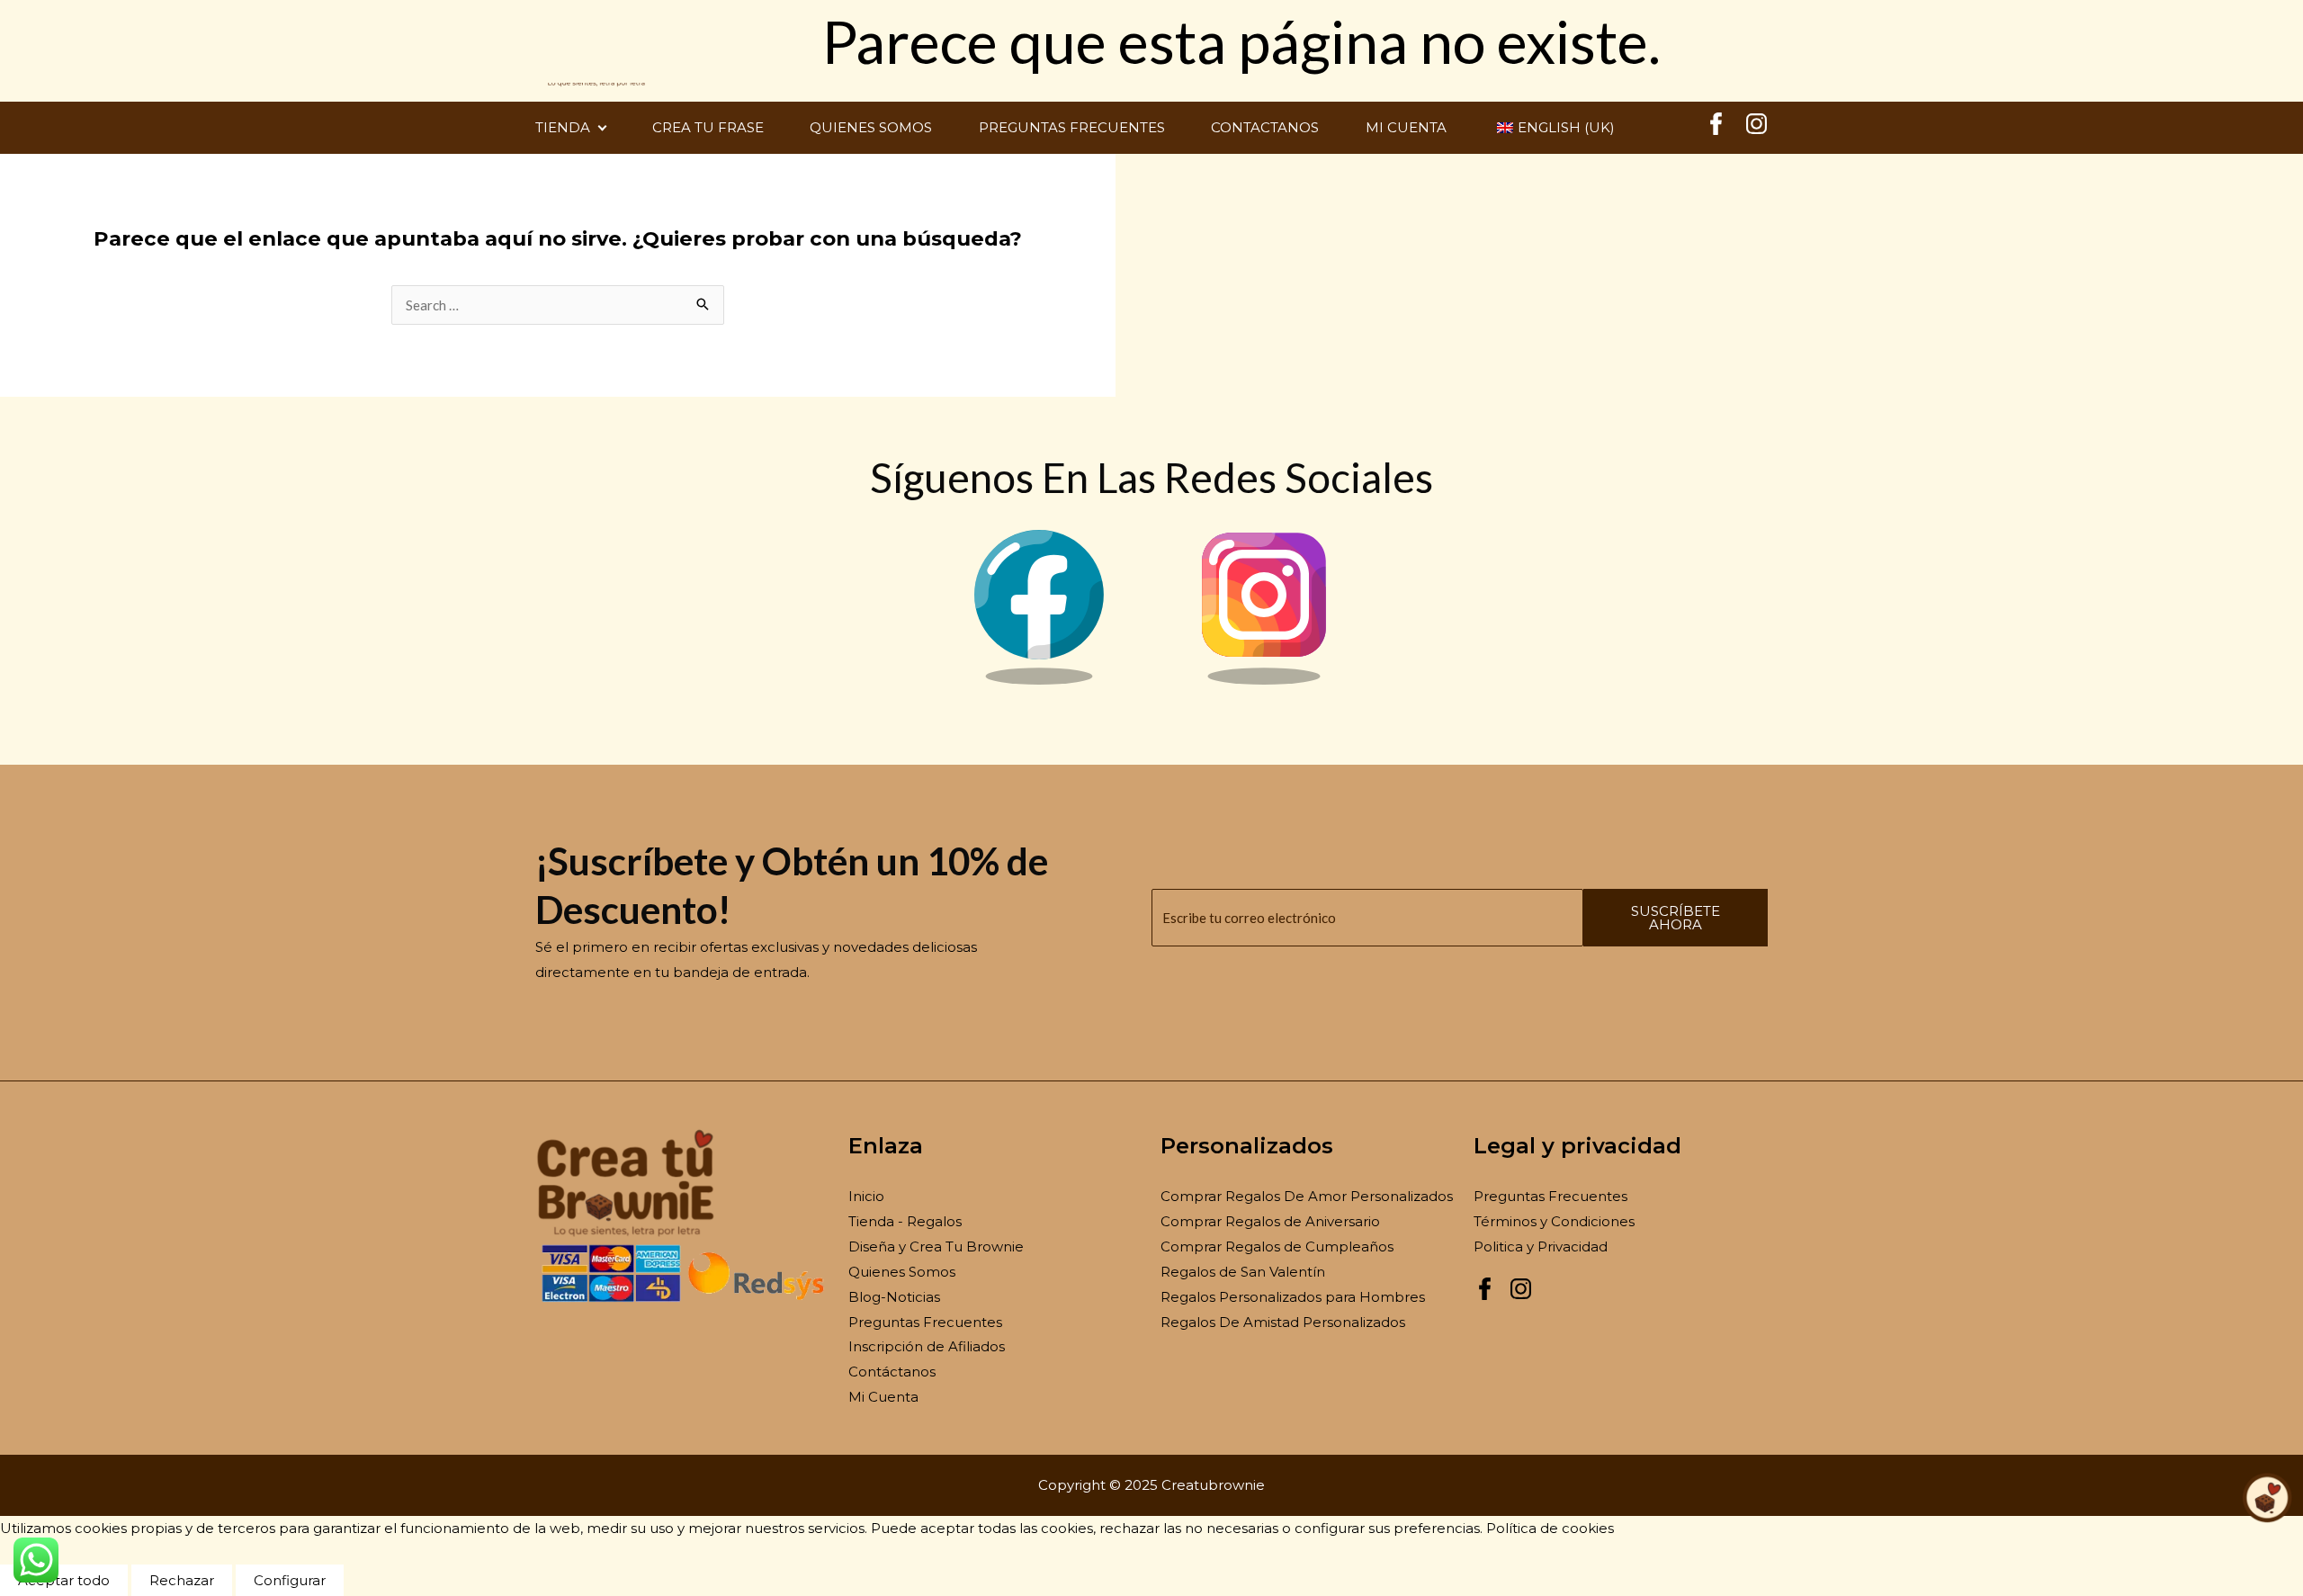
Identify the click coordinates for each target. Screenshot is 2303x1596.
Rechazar (182, 1580)
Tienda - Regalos (905, 1221)
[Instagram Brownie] (1264, 680)
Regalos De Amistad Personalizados (1283, 1322)
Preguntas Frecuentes (925, 1322)
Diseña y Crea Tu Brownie (936, 1246)
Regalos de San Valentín (1243, 1272)
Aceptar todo (64, 1580)
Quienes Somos (902, 1272)
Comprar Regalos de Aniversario (1270, 1221)
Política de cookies (1550, 1528)
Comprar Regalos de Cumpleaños (1277, 1246)
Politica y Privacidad (1541, 1246)
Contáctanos (892, 1372)
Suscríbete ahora (1676, 918)
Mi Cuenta (883, 1397)
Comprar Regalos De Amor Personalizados (1307, 1196)
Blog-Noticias (894, 1297)
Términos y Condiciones (1554, 1221)
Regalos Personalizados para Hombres (1293, 1297)
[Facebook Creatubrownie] (1716, 130)
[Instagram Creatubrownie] (1756, 130)
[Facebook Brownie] (1039, 680)
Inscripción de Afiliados (927, 1346)
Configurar (290, 1580)
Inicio (866, 1196)
